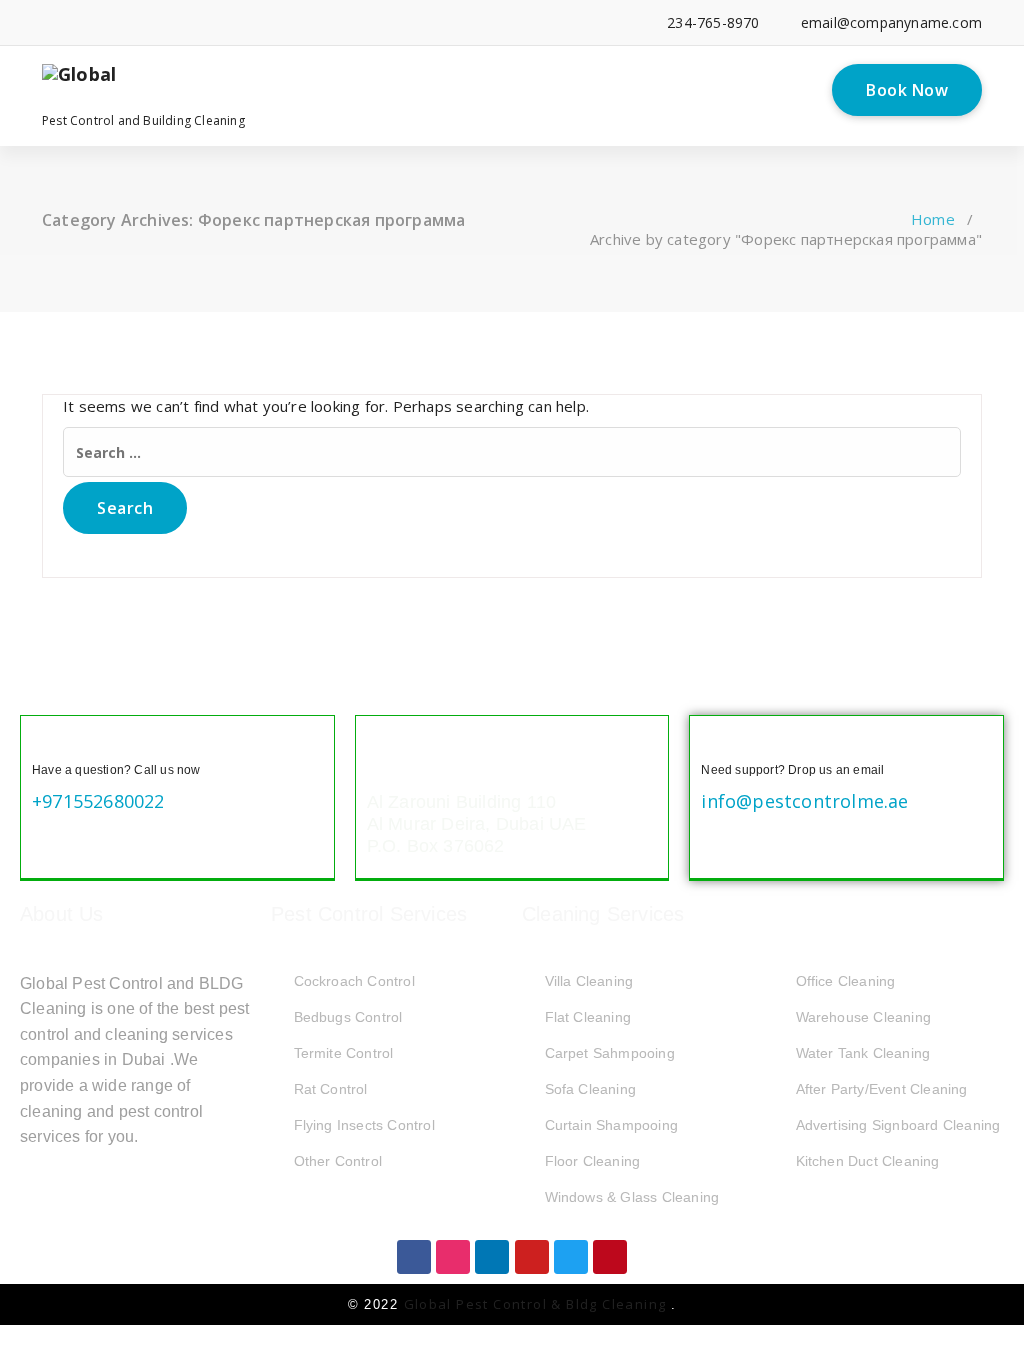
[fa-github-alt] (229, 22)
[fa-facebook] (47, 22)
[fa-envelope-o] (290, 22)
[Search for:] (512, 452)
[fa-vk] (321, 22)
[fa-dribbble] (199, 22)
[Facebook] (414, 1257)
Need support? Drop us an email (792, 770)
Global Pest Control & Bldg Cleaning (537, 1304)
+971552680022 (98, 801)
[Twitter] (571, 1257)
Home (933, 219)
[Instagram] (453, 1257)
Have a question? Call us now (116, 770)
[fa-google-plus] (138, 22)
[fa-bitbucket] (260, 22)
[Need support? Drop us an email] (717, 743)
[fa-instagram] (169, 22)
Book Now (907, 90)
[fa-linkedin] (77, 22)
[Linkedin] (492, 1257)
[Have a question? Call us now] (48, 743)
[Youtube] (532, 1257)
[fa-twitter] (108, 22)
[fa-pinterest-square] (351, 22)
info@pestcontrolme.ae (804, 801)
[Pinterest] (610, 1257)
